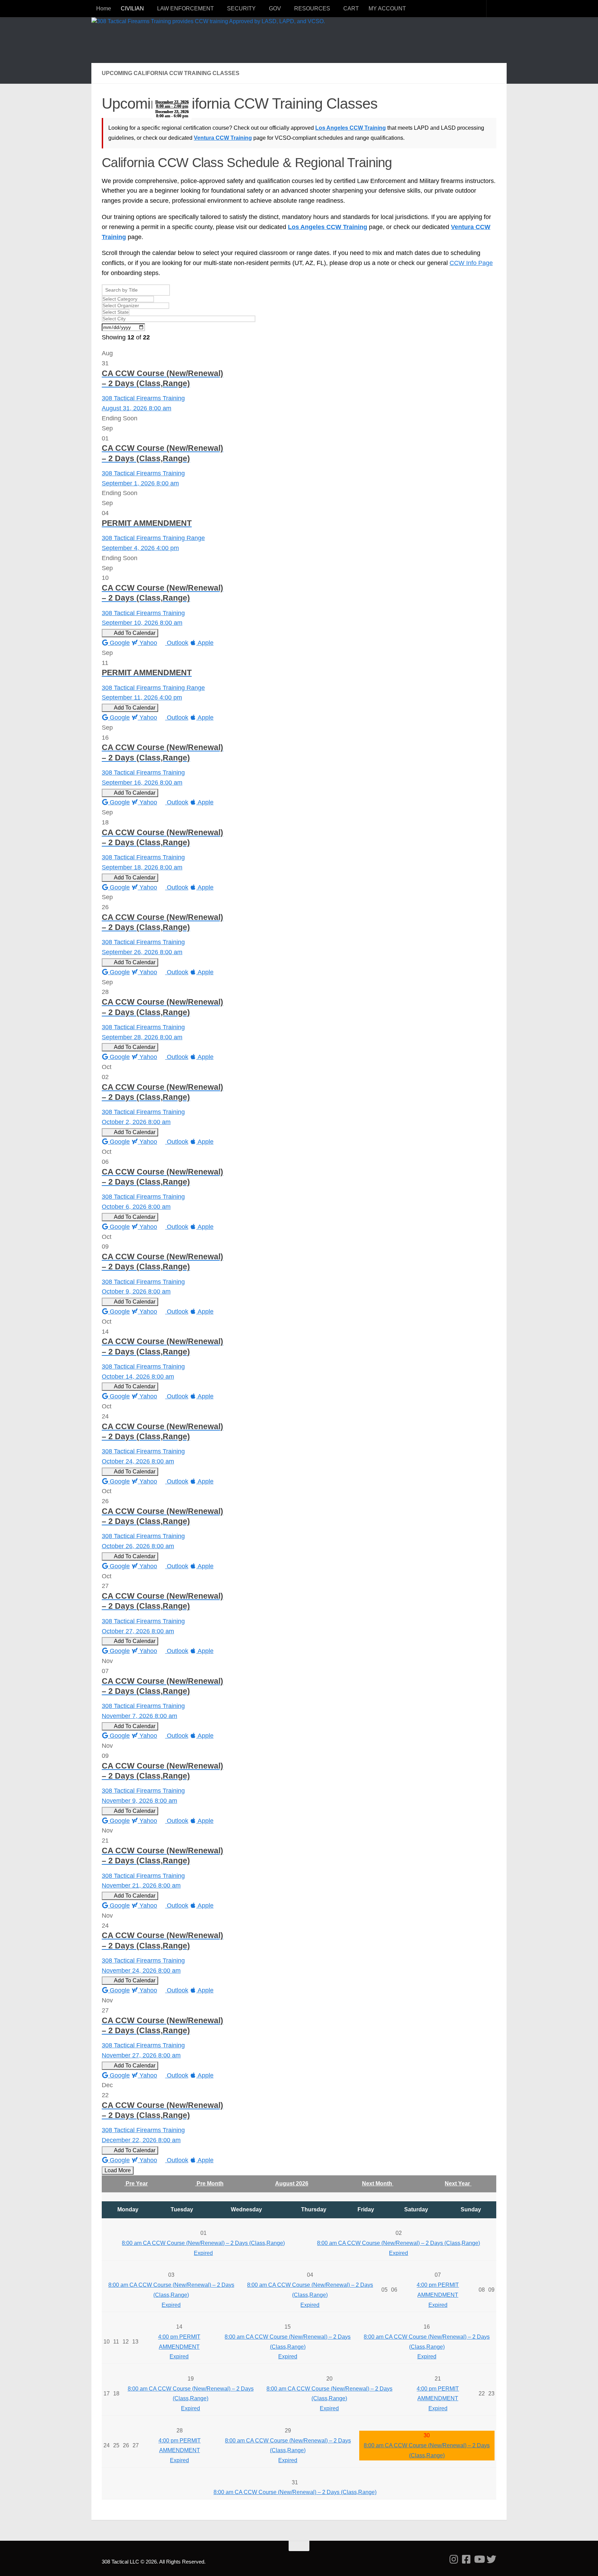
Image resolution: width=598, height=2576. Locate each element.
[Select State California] (299, 312)
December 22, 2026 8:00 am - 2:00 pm (172, 104)
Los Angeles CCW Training (351, 128)
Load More (118, 2170)
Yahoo (147, 643)
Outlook (177, 643)
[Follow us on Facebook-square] (466, 2559)
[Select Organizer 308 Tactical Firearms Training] (299, 306)
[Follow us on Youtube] (479, 2559)
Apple (205, 643)
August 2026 (292, 2184)
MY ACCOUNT (387, 8)
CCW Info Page (471, 263)
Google (119, 643)
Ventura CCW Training (223, 138)
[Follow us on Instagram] (454, 2559)
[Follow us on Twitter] (491, 2559)
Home (104, 8)
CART (351, 8)
